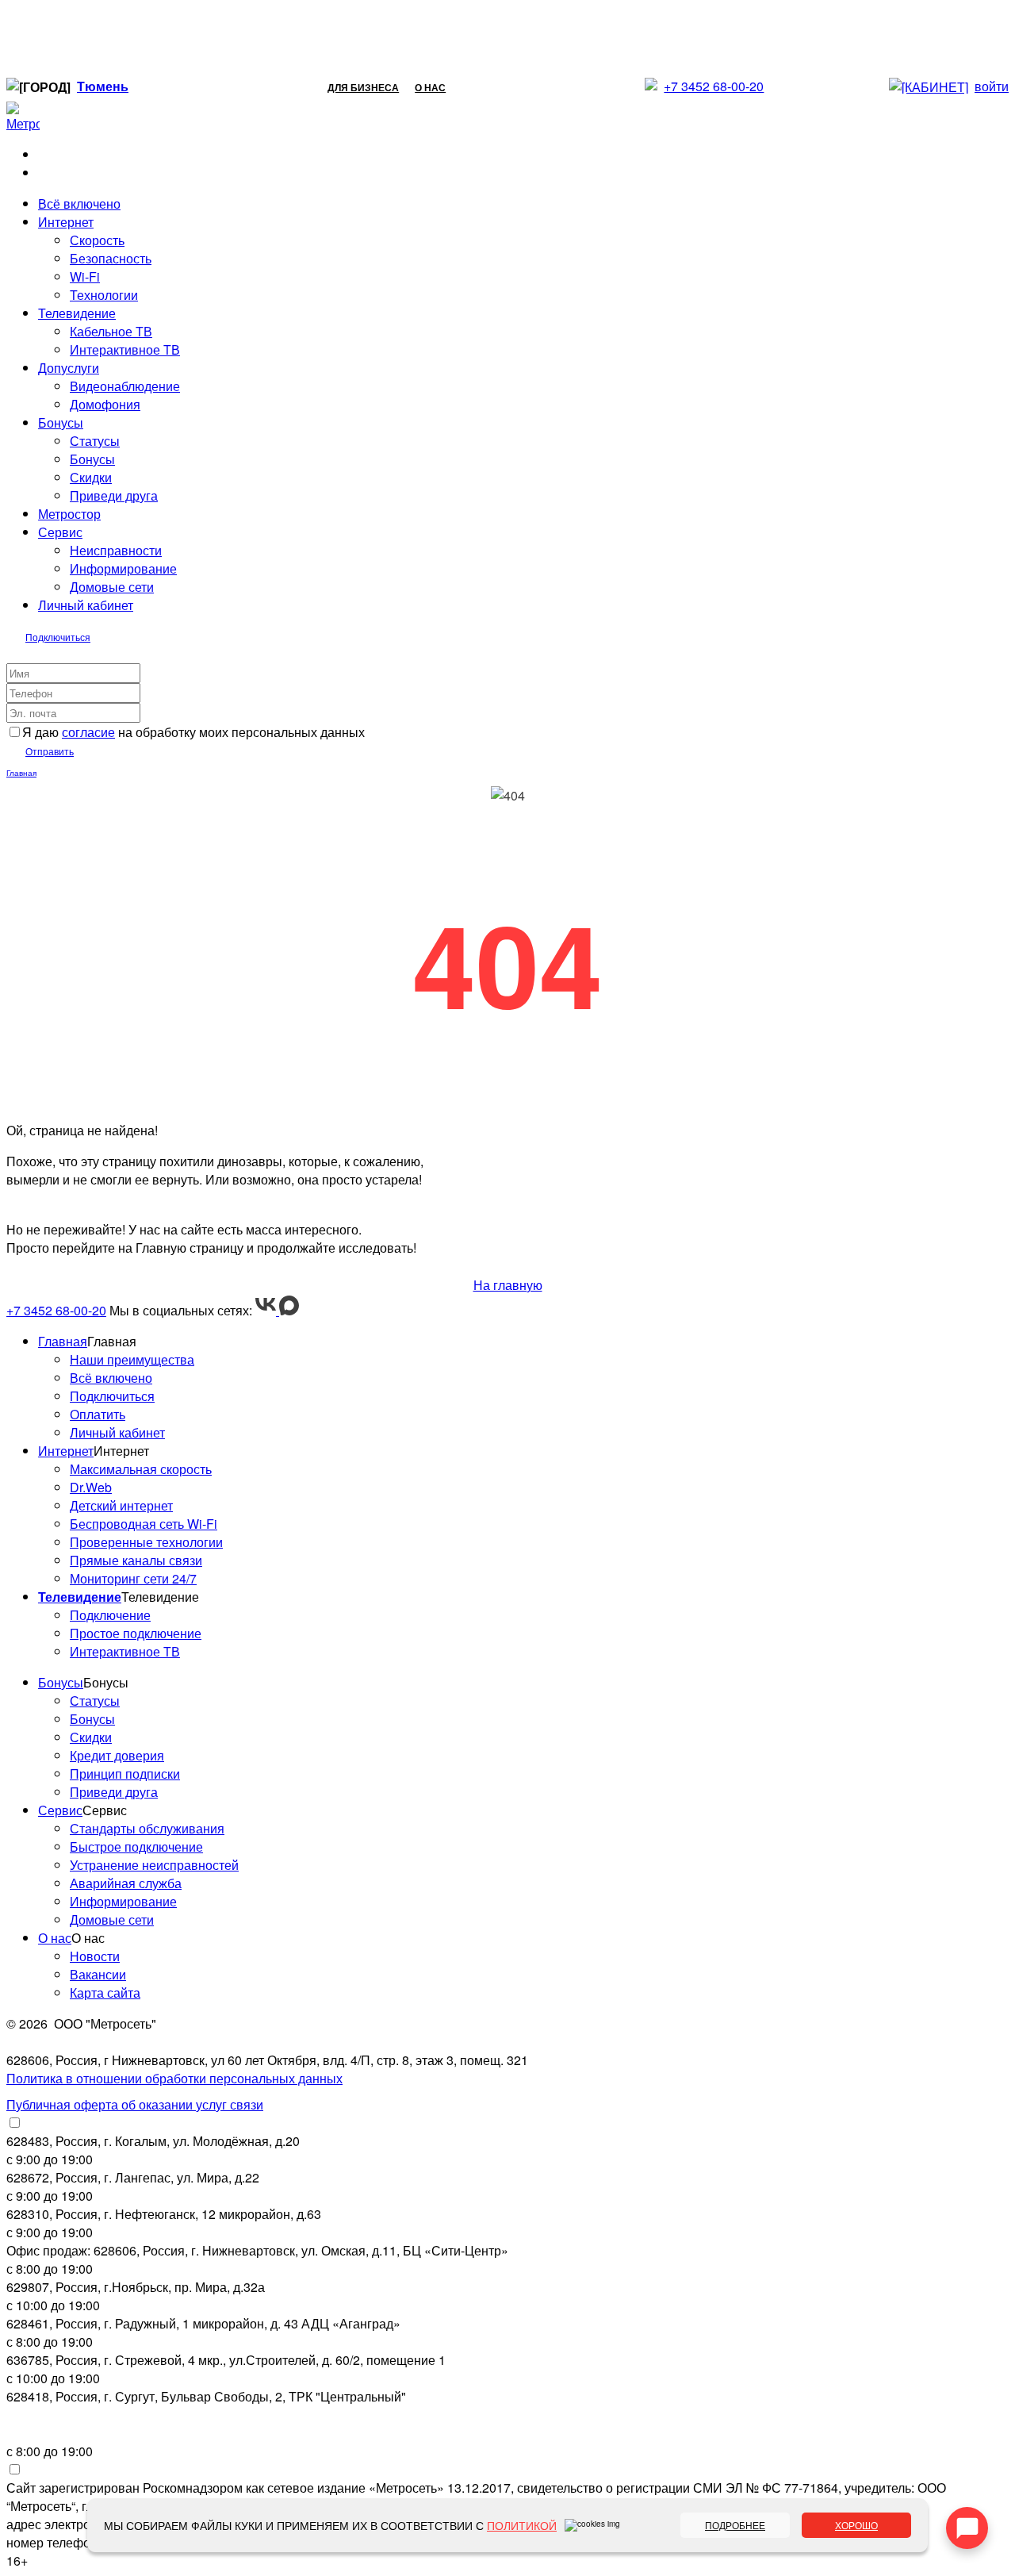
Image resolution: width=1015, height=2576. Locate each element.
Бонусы (92, 459)
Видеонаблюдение (125, 386)
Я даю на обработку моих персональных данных (193, 732)
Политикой (522, 2525)
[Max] (289, 1310)
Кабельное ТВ (111, 331)
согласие (88, 732)
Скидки (91, 477)
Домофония (105, 404)
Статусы (95, 441)
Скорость (97, 240)
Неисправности (116, 550)
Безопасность (111, 258)
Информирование (123, 568)
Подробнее (735, 2525)
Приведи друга (114, 495)
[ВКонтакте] (267, 1310)
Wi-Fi (85, 276)
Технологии (104, 295)
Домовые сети (112, 587)
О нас (430, 87)
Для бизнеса (363, 87)
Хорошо (856, 2525)
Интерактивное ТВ (125, 349)
